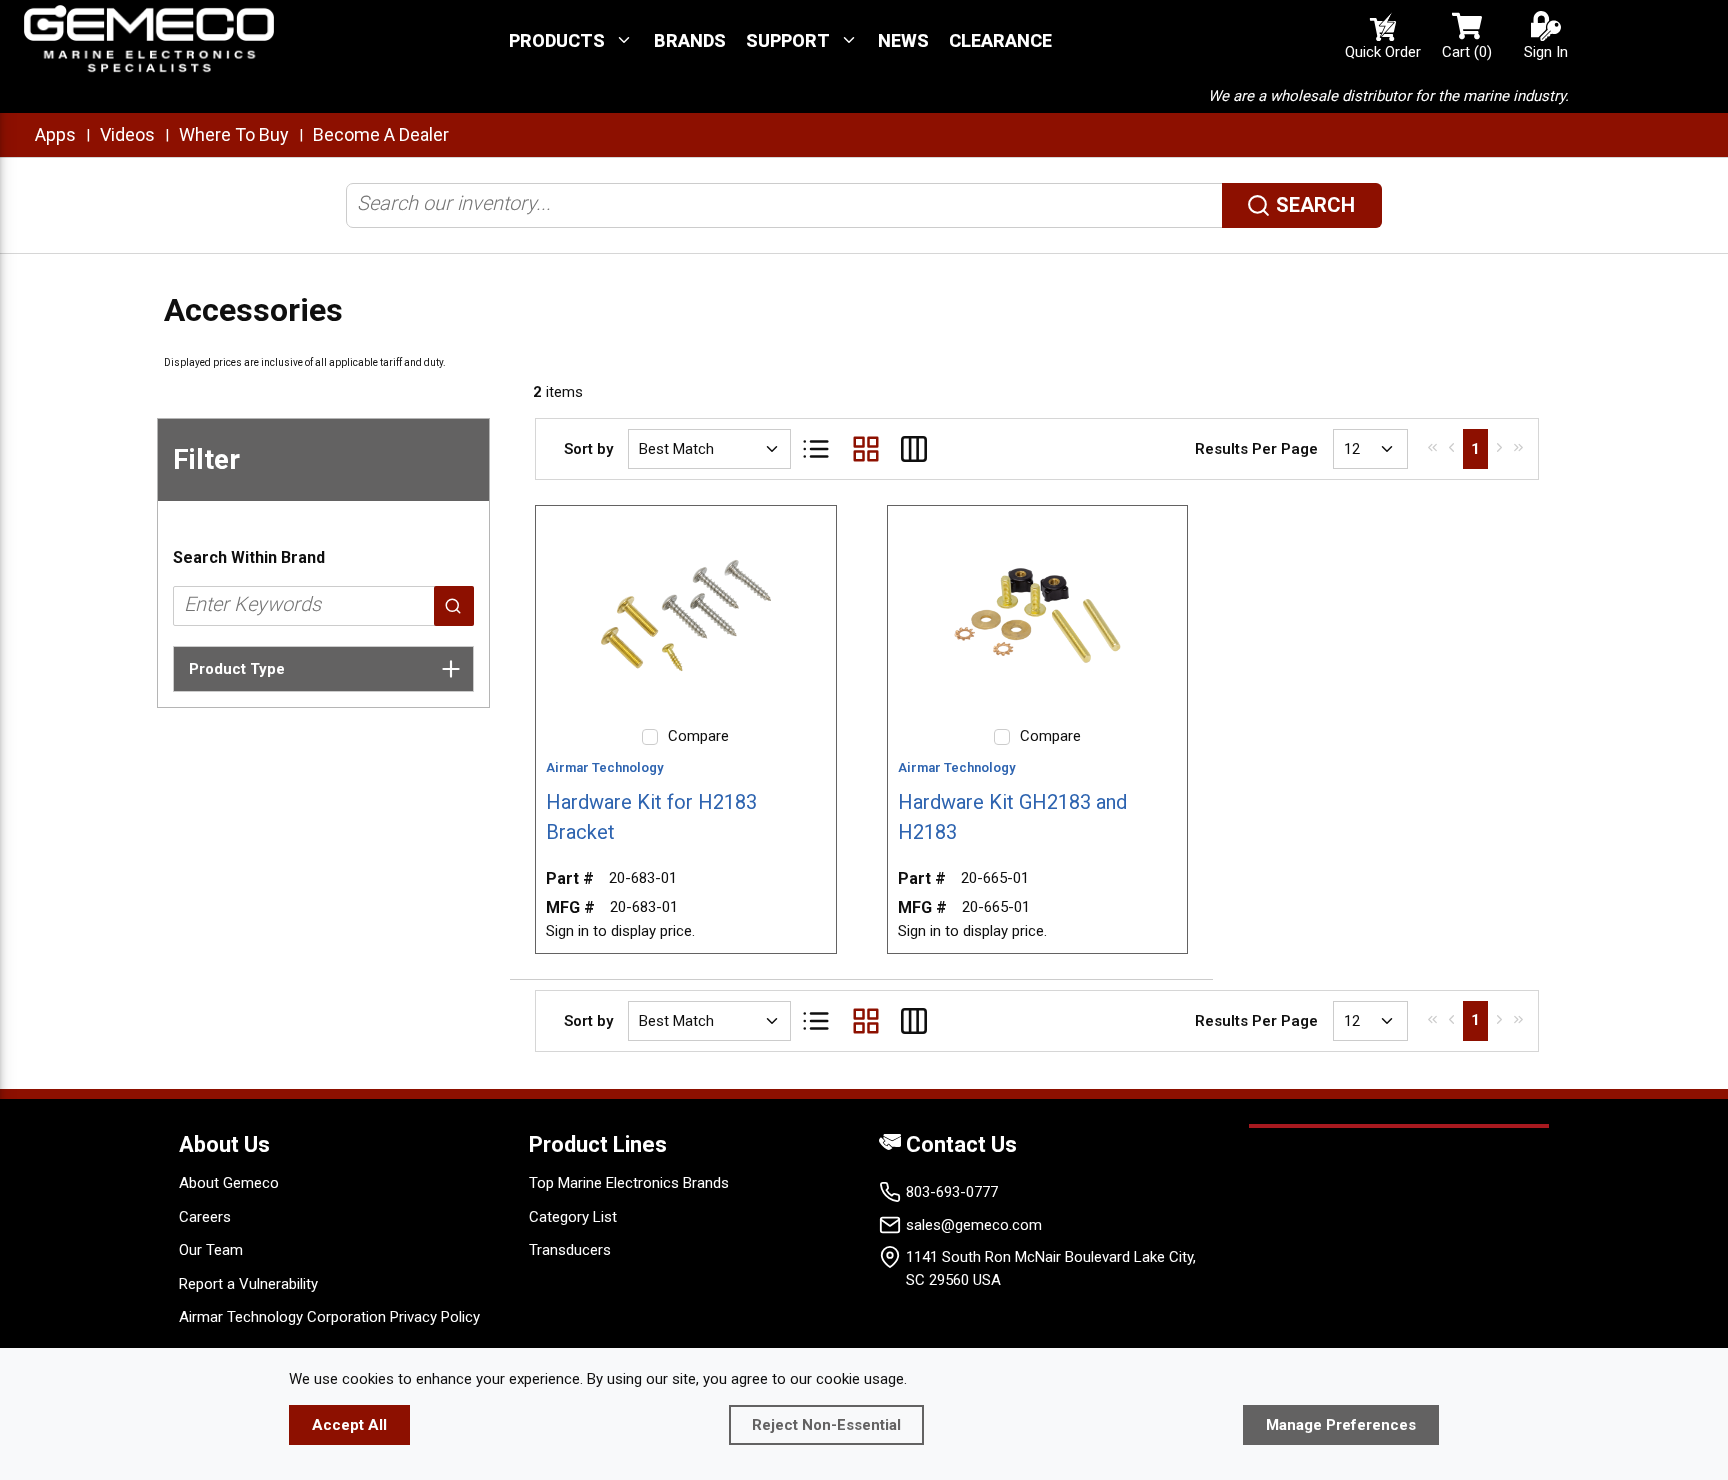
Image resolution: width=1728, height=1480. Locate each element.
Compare (698, 736)
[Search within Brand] (454, 606)
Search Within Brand (249, 557)
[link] (1432, 447)
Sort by (588, 449)
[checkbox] (650, 737)
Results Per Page (1256, 449)
